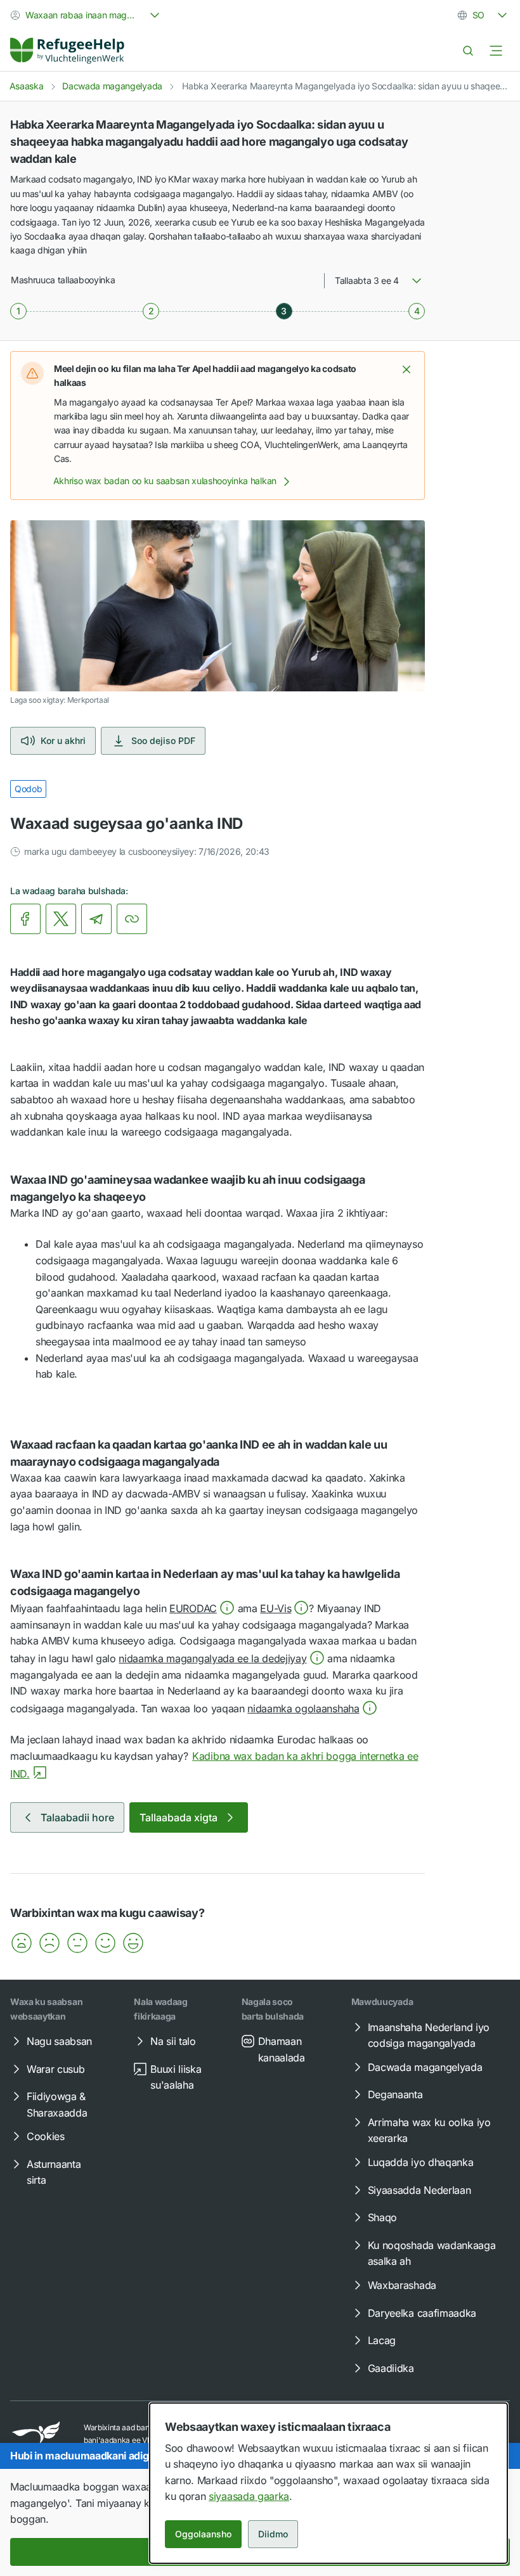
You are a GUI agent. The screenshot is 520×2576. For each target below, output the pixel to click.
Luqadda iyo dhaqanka (421, 2162)
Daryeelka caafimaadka (422, 2313)
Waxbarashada (402, 2285)
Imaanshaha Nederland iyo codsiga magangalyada (429, 2035)
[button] (406, 369)
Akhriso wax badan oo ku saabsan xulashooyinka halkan (165, 481)
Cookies (46, 2136)
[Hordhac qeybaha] (496, 51)
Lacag (382, 2340)
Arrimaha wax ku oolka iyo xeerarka (429, 2131)
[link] (67, 51)
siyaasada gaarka (249, 2496)
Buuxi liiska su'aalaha (176, 2077)
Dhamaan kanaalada (282, 2049)
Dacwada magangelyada (112, 86)
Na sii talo (173, 2041)
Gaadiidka (391, 2368)
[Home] (67, 51)
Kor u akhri (63, 740)
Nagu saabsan (59, 2041)
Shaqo (382, 2217)
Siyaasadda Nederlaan (419, 2190)
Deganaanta (395, 2094)
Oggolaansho (203, 2534)
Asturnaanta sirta (54, 2172)
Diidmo (273, 2534)
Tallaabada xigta (179, 1817)
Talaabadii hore (77, 1817)
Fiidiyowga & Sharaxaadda (57, 2105)
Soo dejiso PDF (163, 740)
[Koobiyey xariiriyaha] (132, 919)
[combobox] (86, 15)
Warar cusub (55, 2069)
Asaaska (27, 86)
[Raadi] (468, 51)
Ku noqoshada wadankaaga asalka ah (432, 2253)
